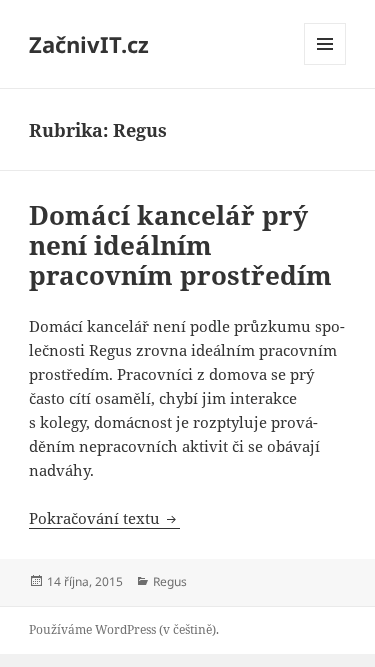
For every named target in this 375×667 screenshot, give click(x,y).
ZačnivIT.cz (89, 44)
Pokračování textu (104, 518)
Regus (170, 581)
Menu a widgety (325, 64)
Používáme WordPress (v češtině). (124, 629)
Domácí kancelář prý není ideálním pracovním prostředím (180, 245)
